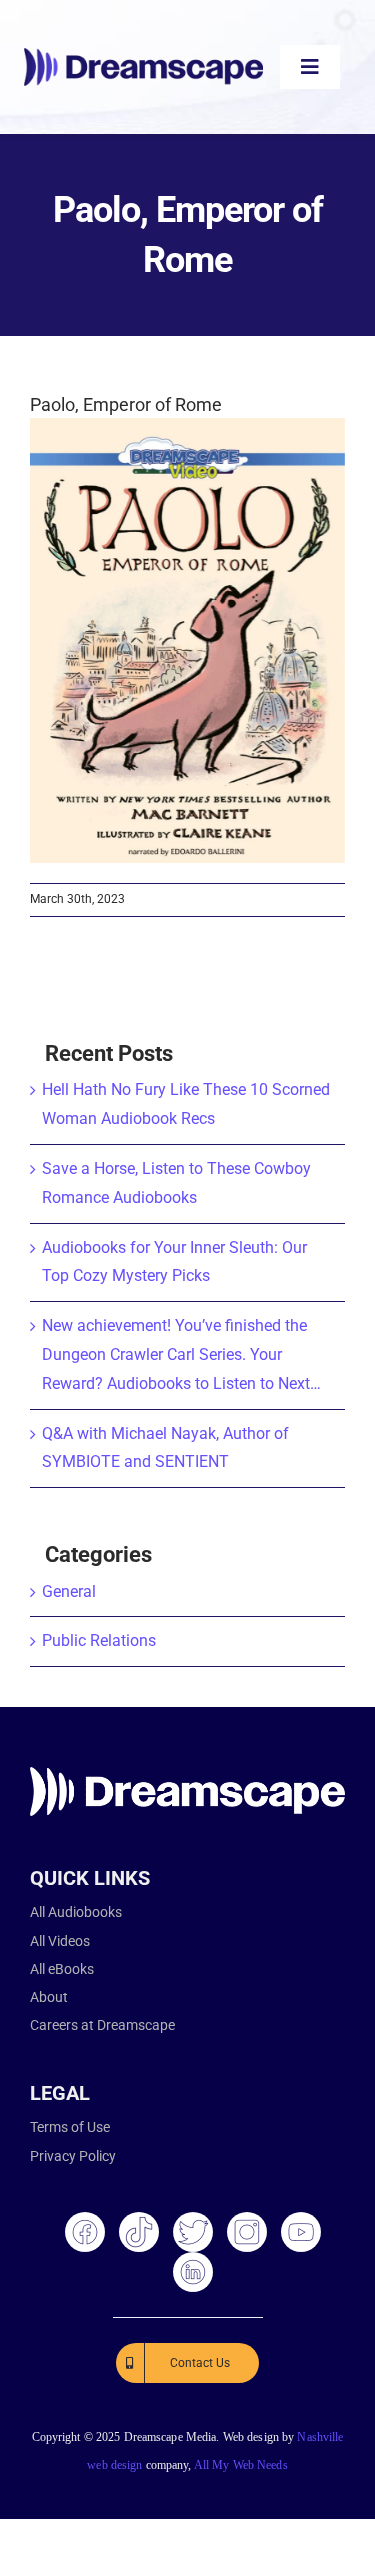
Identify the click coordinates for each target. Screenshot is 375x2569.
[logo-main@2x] (143, 55)
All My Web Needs (241, 2465)
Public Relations (99, 1640)
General (69, 1591)
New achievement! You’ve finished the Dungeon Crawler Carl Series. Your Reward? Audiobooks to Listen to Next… (181, 1354)
